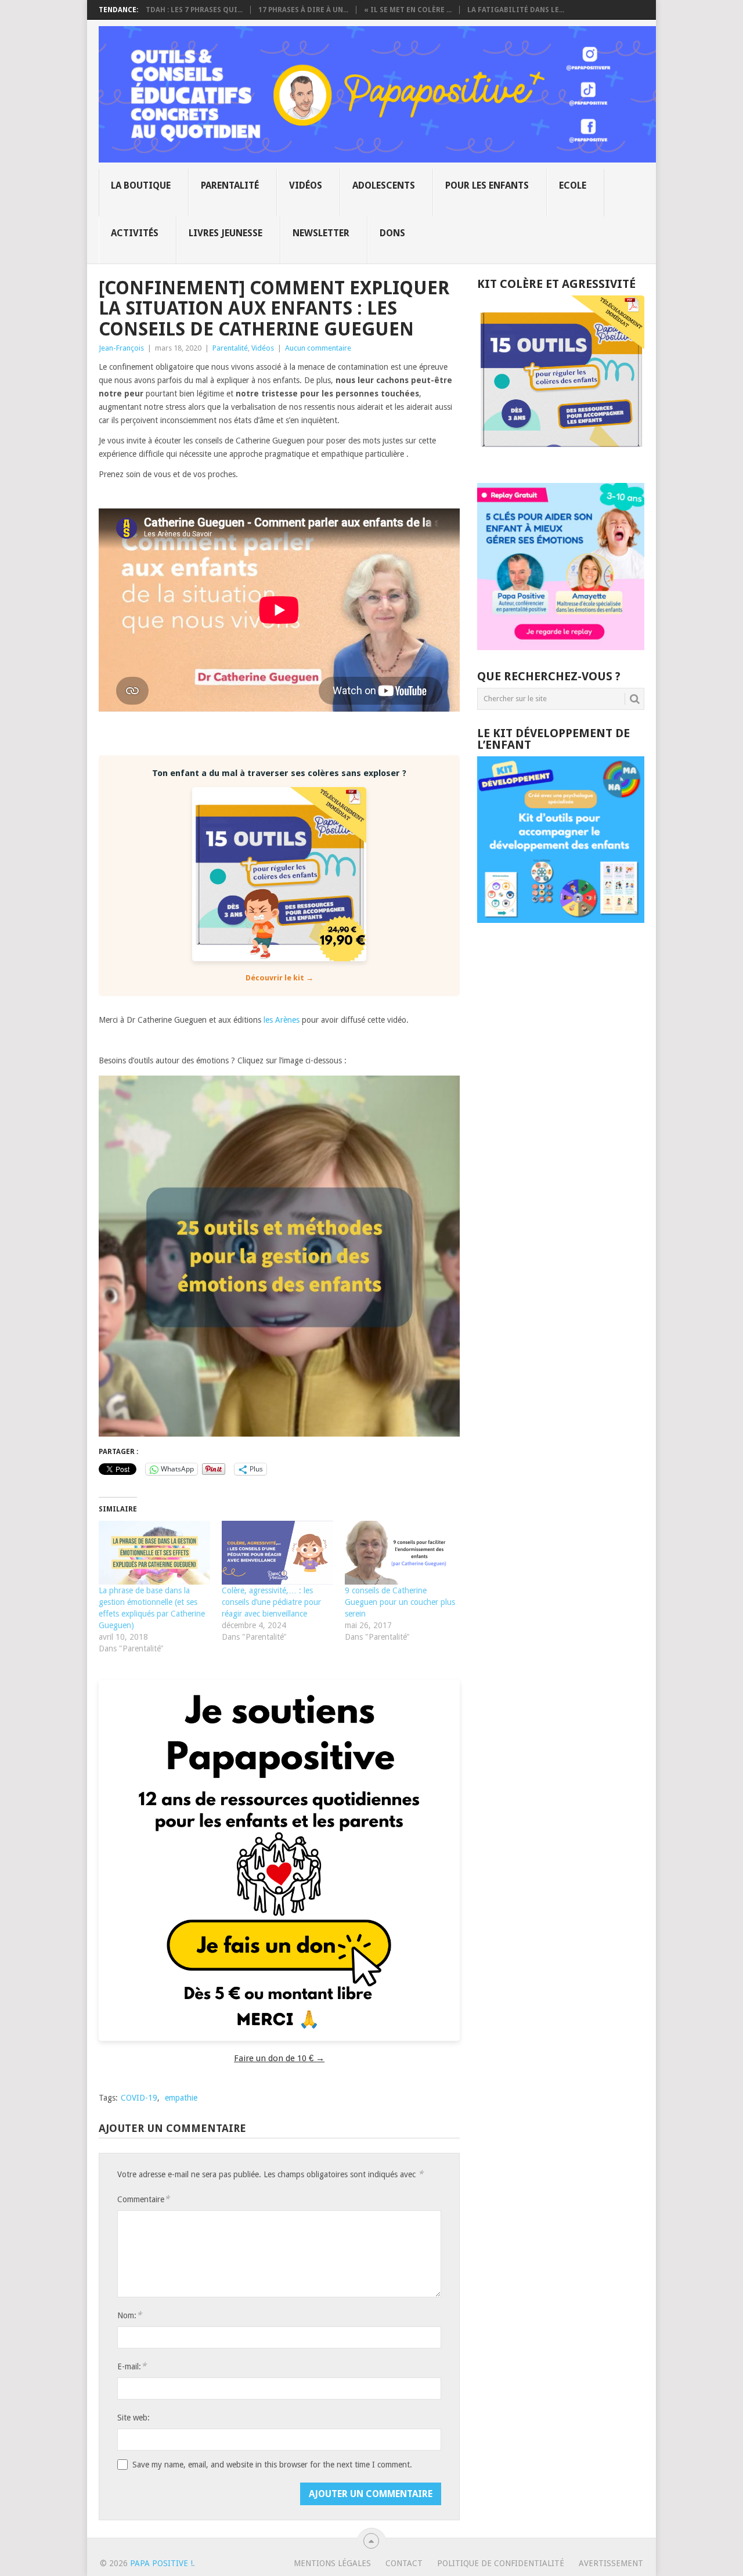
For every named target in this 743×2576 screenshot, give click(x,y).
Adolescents (384, 185)
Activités (135, 233)
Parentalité (230, 185)
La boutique (141, 185)
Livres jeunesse (226, 233)
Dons (392, 233)
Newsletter (321, 233)
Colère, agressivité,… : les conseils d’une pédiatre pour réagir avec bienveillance (271, 1602)
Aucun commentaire (318, 348)
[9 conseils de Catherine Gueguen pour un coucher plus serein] (401, 1553)
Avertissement (611, 2563)
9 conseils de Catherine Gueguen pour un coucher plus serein (400, 1602)
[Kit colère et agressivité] (561, 460)
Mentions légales (332, 2563)
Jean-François (121, 348)
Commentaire (143, 2199)
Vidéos (306, 185)
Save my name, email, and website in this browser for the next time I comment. (272, 2465)
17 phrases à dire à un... (303, 10)
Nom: (129, 2315)
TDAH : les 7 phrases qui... (194, 10)
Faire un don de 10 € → (279, 2058)
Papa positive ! (161, 2563)
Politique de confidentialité (501, 2563)
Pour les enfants (487, 185)
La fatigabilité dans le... (516, 10)
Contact (404, 2563)
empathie (181, 2098)
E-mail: (132, 2366)
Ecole (573, 185)
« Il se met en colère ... (408, 10)
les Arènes (282, 1020)
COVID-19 (139, 2098)
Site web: (134, 2418)
